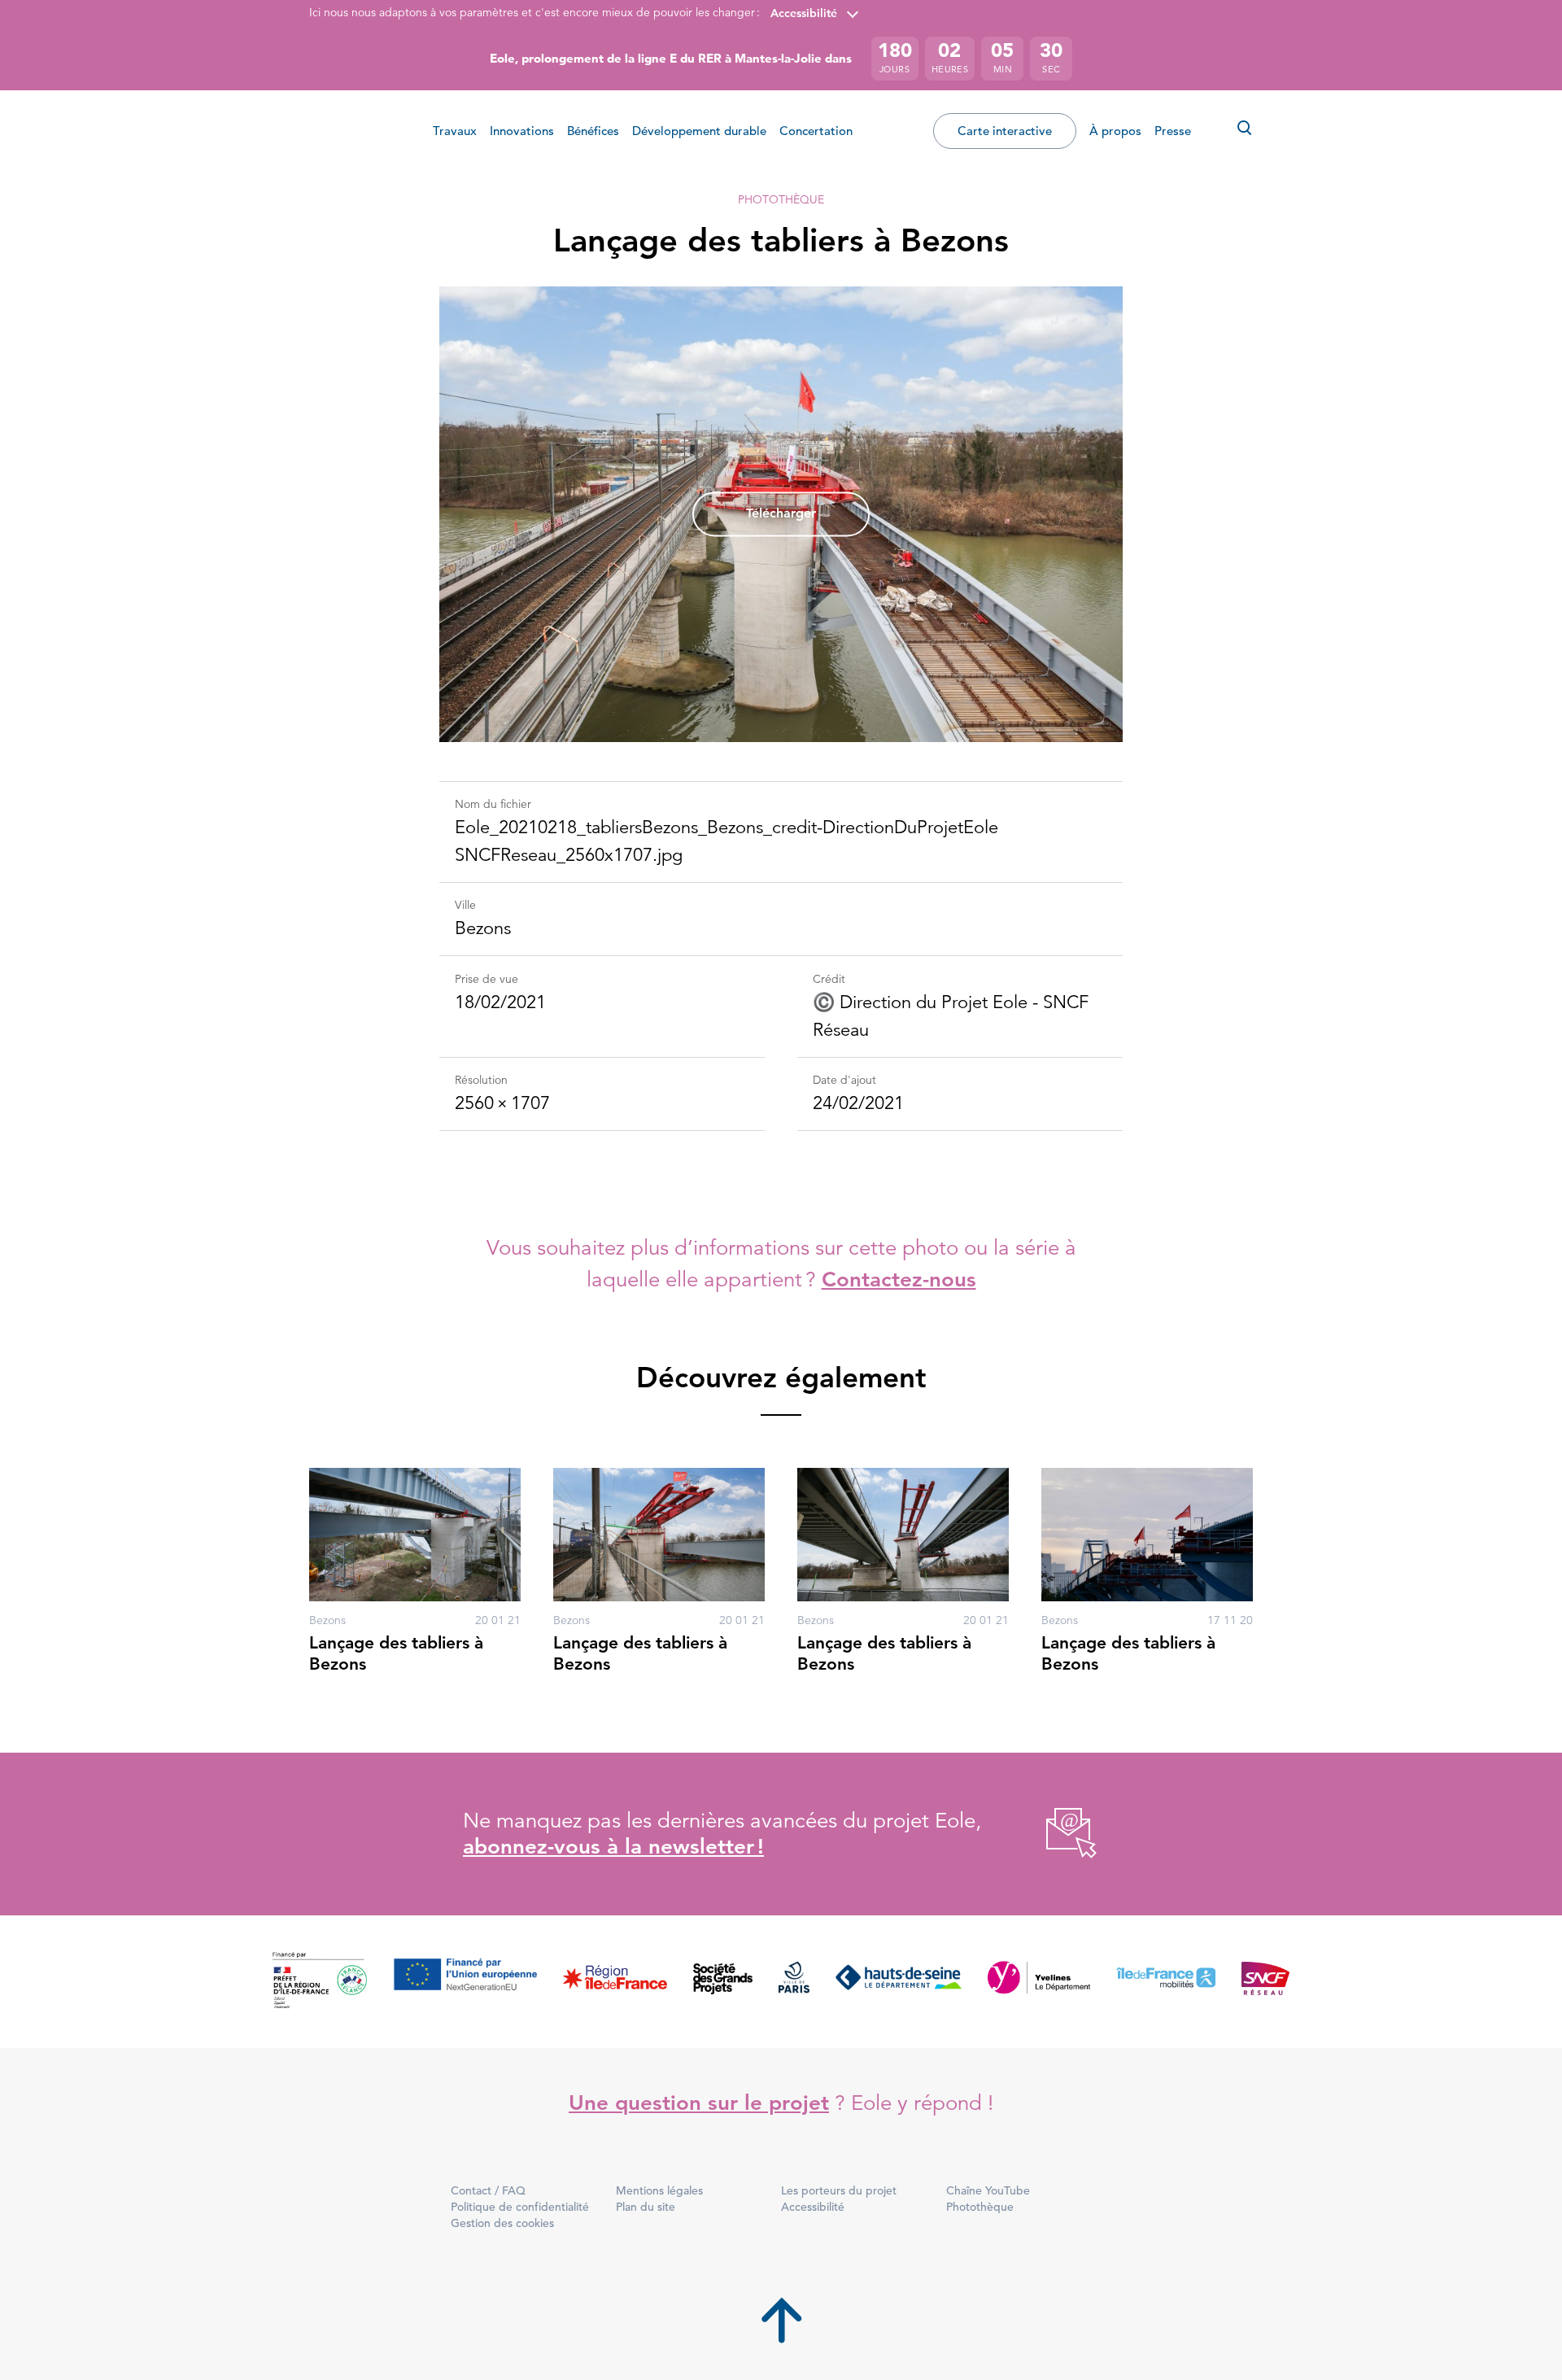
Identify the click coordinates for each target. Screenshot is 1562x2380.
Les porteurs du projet (839, 2190)
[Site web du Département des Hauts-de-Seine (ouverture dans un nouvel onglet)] (899, 1982)
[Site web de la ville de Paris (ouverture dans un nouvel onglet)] (794, 1982)
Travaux (455, 131)
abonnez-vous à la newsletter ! (613, 1847)
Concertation (816, 131)
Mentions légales (659, 2190)
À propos (1115, 131)
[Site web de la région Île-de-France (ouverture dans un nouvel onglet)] (615, 1982)
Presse (1173, 131)
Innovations (522, 131)
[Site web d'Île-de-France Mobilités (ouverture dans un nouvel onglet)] (1166, 1982)
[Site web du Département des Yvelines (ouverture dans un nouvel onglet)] (1039, 1982)
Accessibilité (804, 13)
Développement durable (699, 131)
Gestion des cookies (502, 2223)
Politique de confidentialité (520, 2207)
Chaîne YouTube (988, 2190)
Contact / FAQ (488, 2190)
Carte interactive (1005, 131)
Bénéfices (593, 131)
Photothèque (781, 199)
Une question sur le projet (699, 2103)
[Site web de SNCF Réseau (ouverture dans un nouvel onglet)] (1265, 1982)
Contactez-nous (899, 1280)
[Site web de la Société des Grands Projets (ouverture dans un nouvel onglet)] (723, 1982)
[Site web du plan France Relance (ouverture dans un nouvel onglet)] (320, 1982)
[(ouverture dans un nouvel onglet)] (1053, 1834)
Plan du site (646, 2207)
